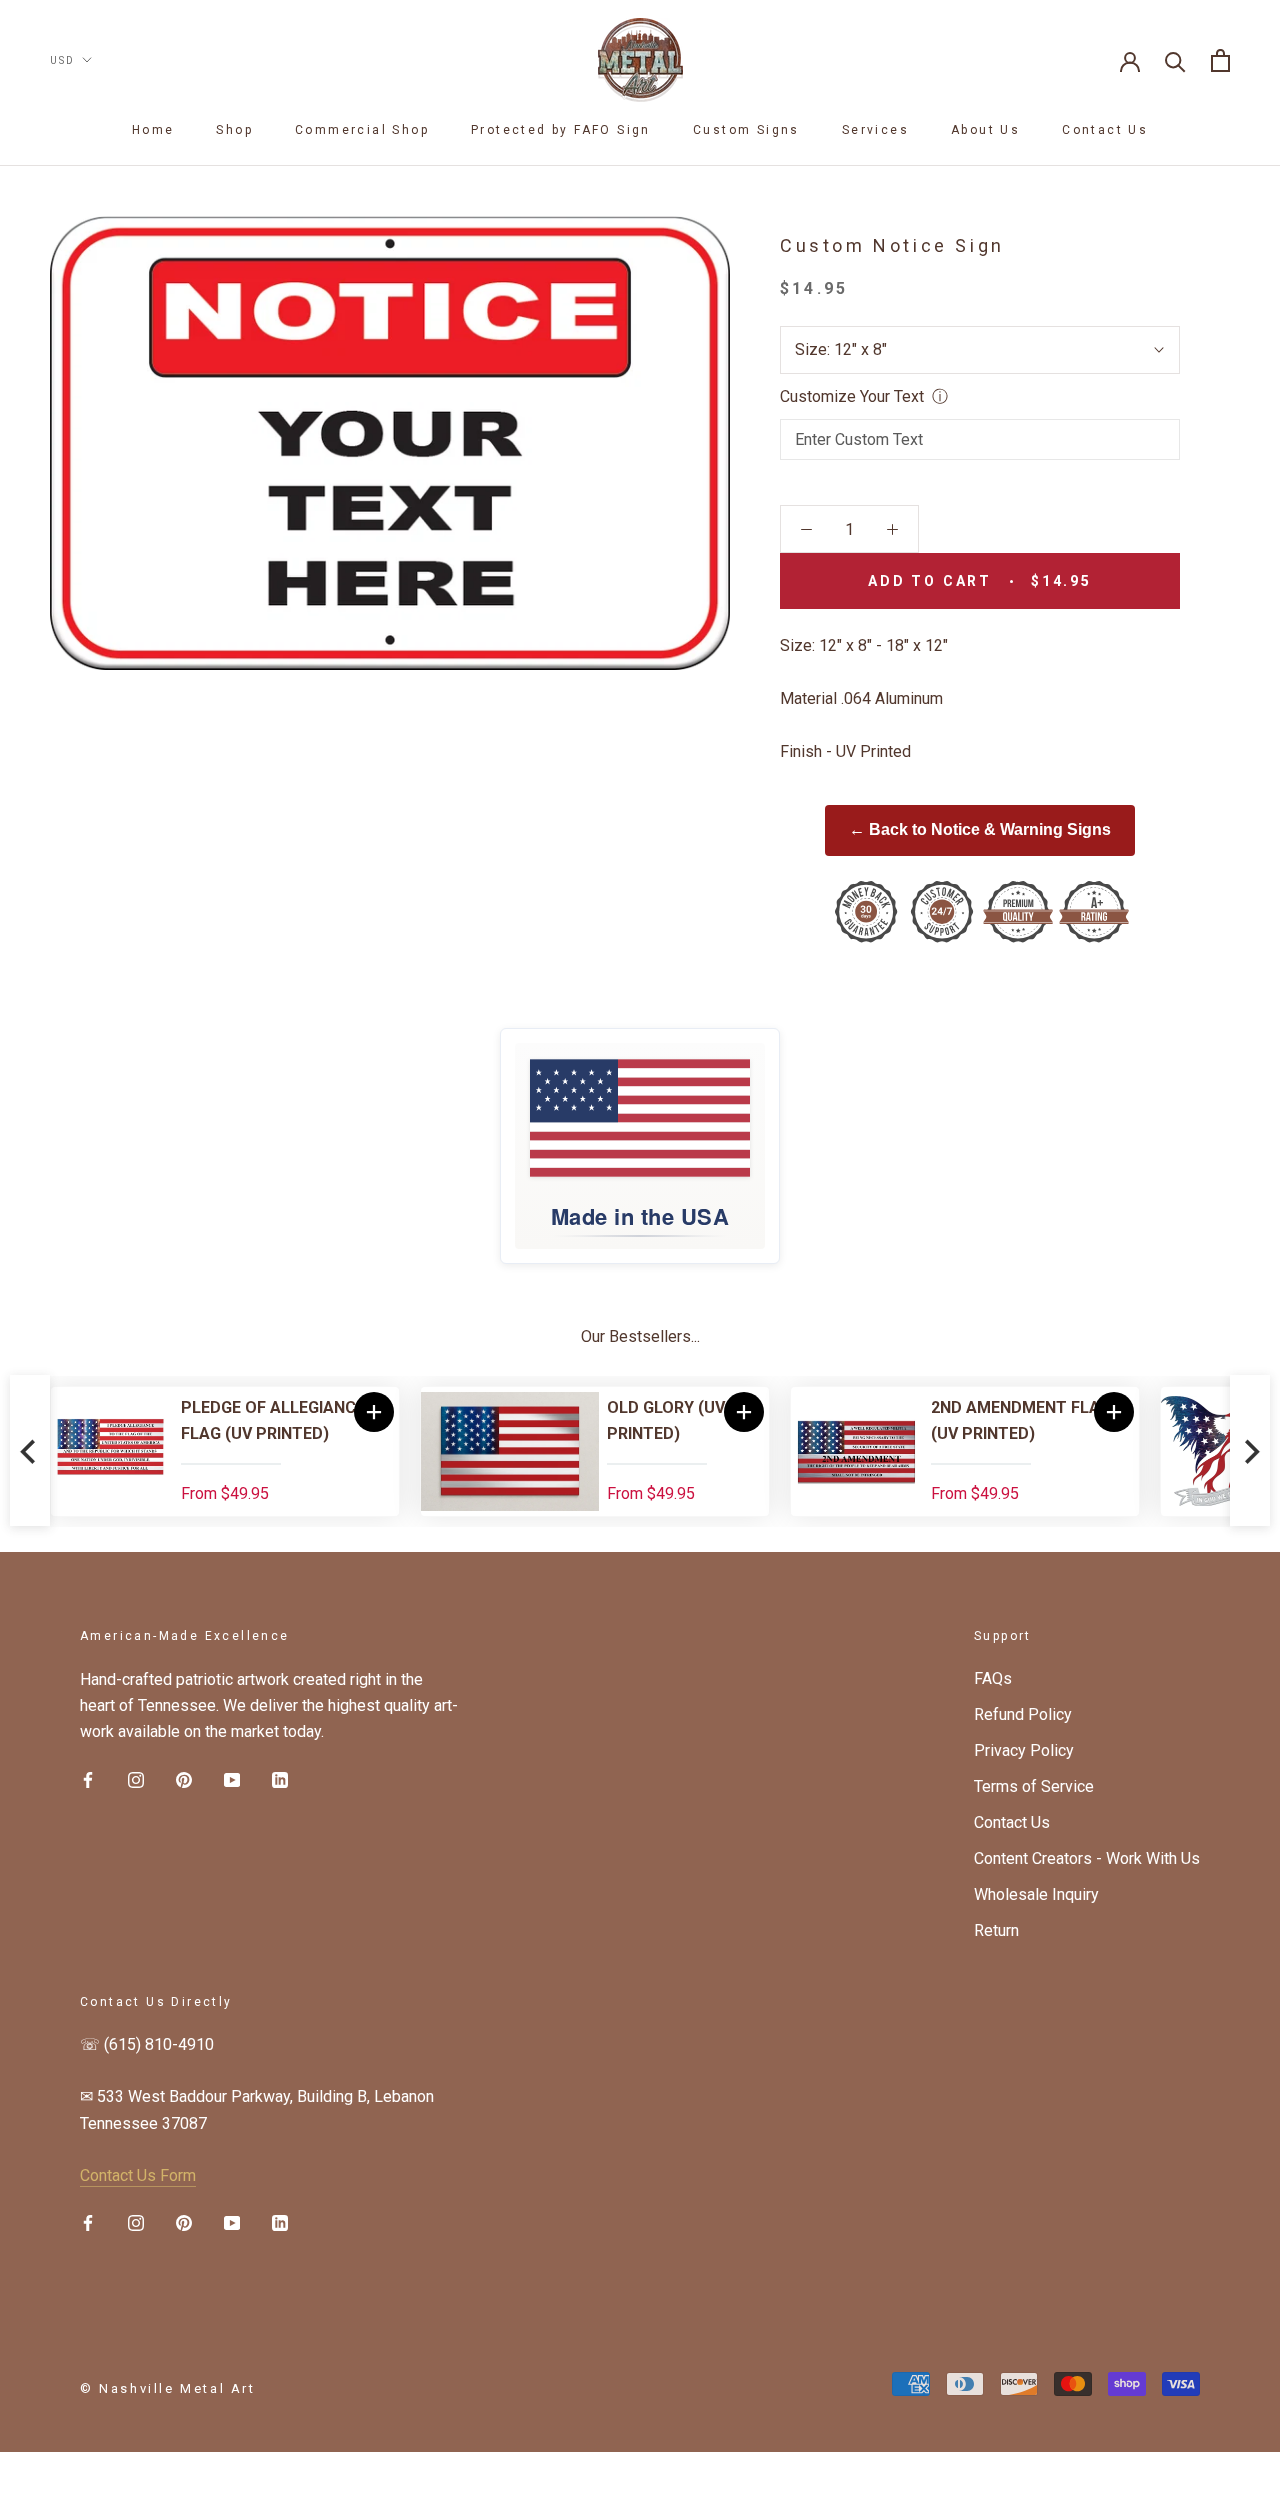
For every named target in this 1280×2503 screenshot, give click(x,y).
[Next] (1250, 1451)
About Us (985, 130)
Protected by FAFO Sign (561, 130)
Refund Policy (1023, 1714)
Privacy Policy (1024, 1750)
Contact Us (1105, 130)
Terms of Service (1034, 1786)
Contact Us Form (138, 2175)
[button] (374, 1412)
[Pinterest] (184, 1779)
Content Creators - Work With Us (1087, 1858)
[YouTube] (232, 1779)
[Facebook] (88, 1779)
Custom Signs (746, 130)
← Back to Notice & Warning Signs (980, 829)
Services (875, 130)
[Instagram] (136, 1779)
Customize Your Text (852, 396)
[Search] (1175, 60)
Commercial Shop (362, 130)
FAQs (993, 1678)
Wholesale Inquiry (1036, 1894)
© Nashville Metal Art (168, 2388)
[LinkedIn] (280, 1779)
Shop (234, 130)
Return (996, 1930)
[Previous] (30, 1451)
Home (153, 130)
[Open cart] (1220, 60)
